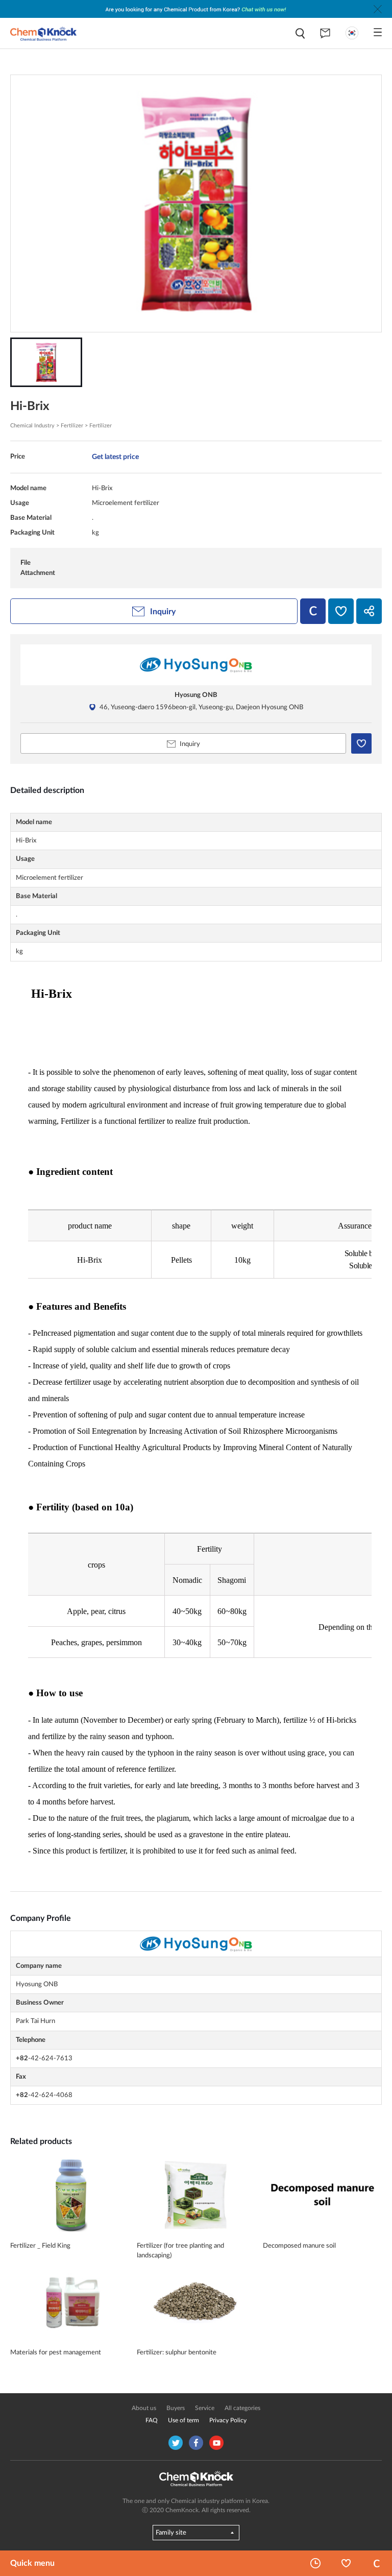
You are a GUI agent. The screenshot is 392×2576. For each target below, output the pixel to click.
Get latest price (115, 457)
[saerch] (300, 33)
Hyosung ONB (196, 695)
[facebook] (196, 2443)
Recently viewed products (315, 2563)
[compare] (313, 611)
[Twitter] (176, 2443)
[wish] (341, 611)
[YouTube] (216, 2443)
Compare (377, 2563)
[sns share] (369, 611)
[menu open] (378, 32)
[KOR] (352, 33)
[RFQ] (325, 33)
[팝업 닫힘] (378, 9)
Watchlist (346, 2563)
